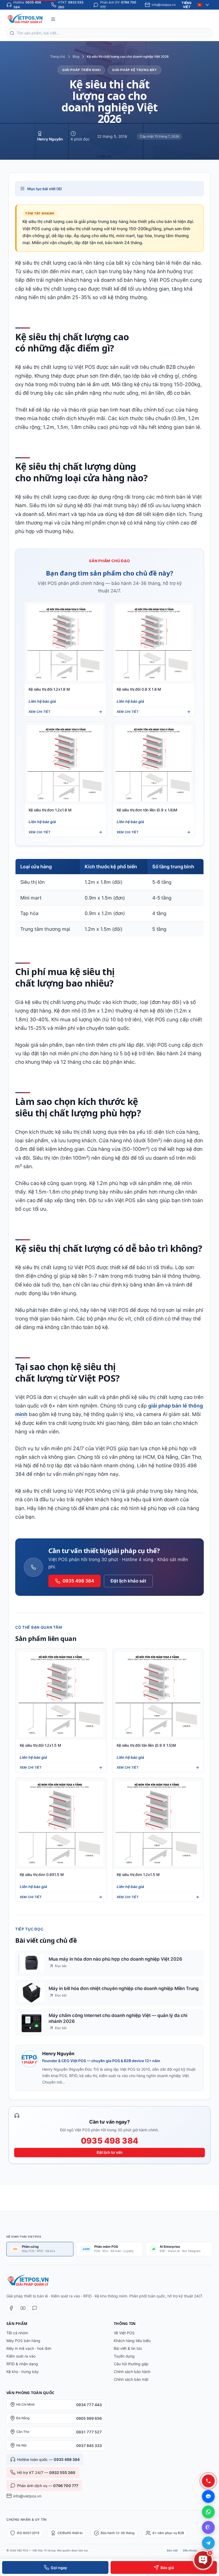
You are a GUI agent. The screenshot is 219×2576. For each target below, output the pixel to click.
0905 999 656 (89, 2418)
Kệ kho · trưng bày (23, 2372)
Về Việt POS (124, 2333)
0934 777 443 (89, 2405)
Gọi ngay (59, 2568)
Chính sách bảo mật (131, 2379)
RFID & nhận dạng (22, 2364)
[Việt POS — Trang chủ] (26, 19)
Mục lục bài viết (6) (45, 189)
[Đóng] (208, 2484)
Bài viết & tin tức (128, 2348)
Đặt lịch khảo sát (128, 1581)
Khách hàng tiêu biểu (132, 2341)
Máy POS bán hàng (23, 2341)
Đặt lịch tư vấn (110, 2152)
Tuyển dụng (124, 2356)
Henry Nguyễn (50, 139)
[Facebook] (11, 2308)
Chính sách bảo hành (132, 2372)
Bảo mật (172, 2550)
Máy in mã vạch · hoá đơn (29, 2348)
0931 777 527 (89, 2432)
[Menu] (53, 19)
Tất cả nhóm (17, 2333)
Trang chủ (58, 56)
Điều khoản (190, 2550)
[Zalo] (35, 2308)
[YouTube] (23, 2308)
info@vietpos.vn (27, 2496)
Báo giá (167, 2568)
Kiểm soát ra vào (21, 2356)
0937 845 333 (89, 2446)
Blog (76, 56)
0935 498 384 (78, 1581)
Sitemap (207, 2550)
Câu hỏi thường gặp (131, 2364)
